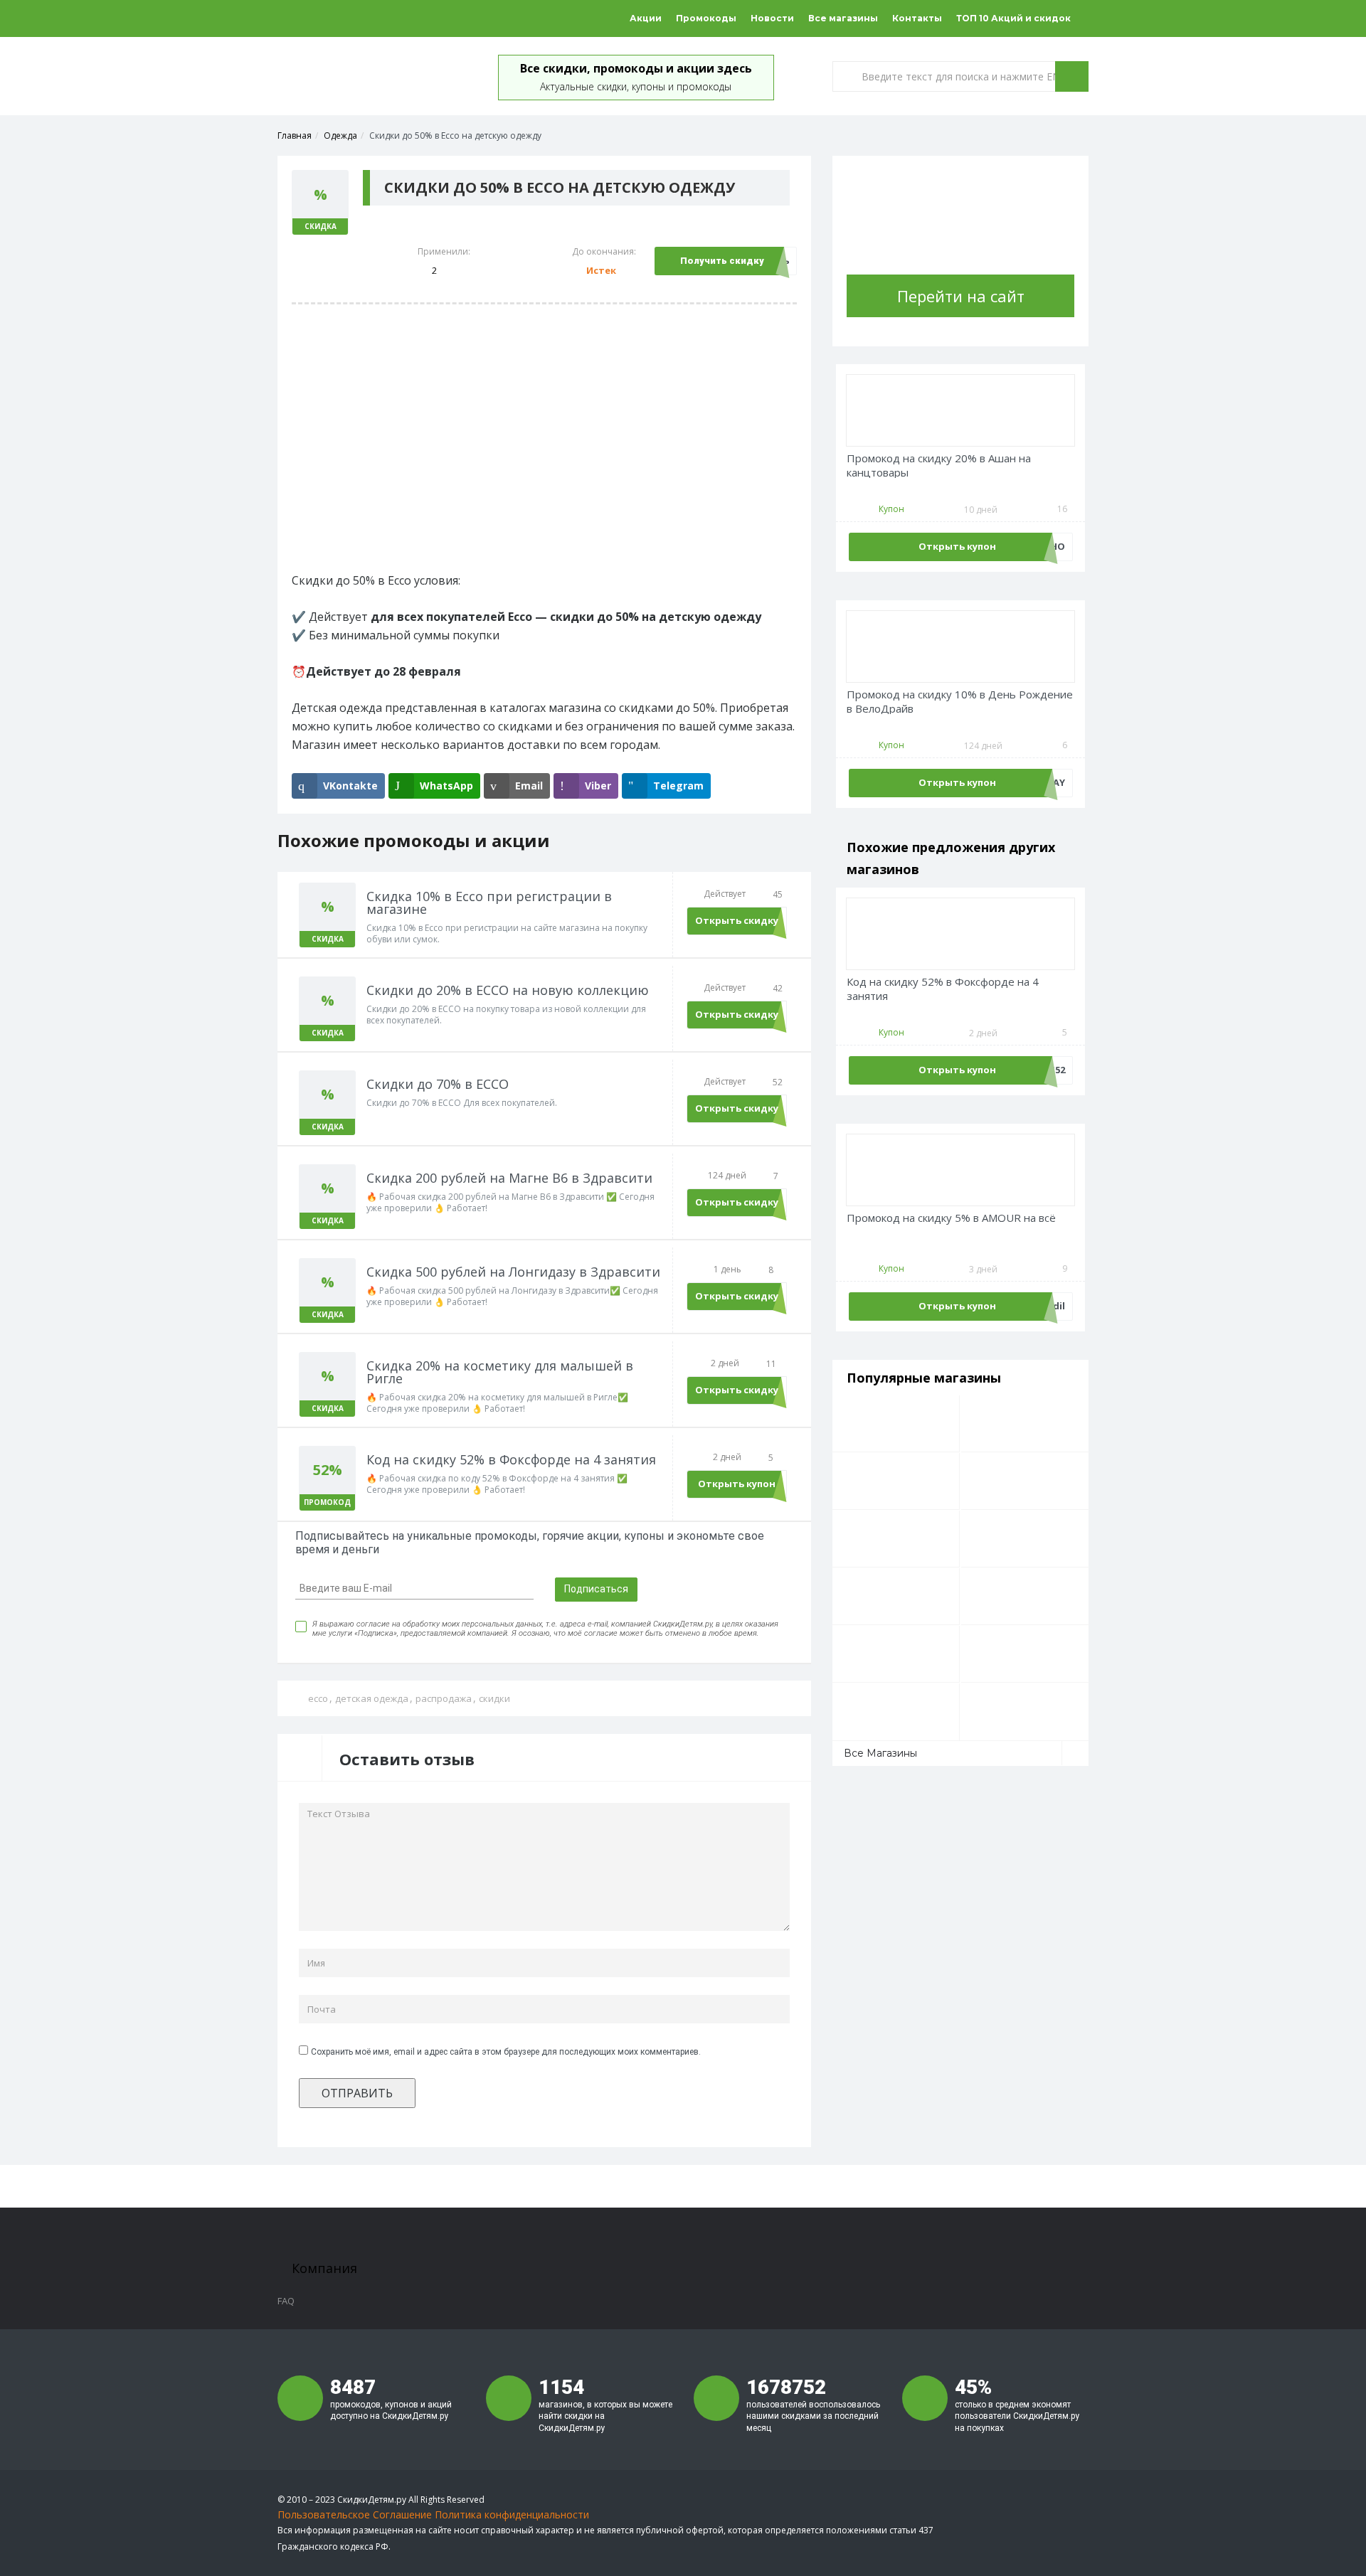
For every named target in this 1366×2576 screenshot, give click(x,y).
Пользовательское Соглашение (355, 2514)
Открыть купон (737, 1484)
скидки (494, 1698)
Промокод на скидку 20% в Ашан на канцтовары (939, 465)
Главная (295, 135)
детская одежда (372, 1698)
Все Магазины (880, 1753)
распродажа (444, 1698)
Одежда (340, 135)
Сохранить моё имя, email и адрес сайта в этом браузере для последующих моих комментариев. (506, 2052)
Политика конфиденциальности (512, 2514)
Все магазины (843, 18)
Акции (646, 18)
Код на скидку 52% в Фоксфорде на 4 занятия (943, 989)
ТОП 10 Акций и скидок (1013, 18)
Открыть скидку (737, 920)
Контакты (917, 18)
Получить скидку (722, 261)
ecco (318, 1698)
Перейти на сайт (961, 296)
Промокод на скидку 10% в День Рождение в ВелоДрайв (960, 702)
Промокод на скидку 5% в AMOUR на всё (951, 1218)
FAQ (286, 2301)
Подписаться (596, 1589)
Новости (772, 18)
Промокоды (706, 18)
